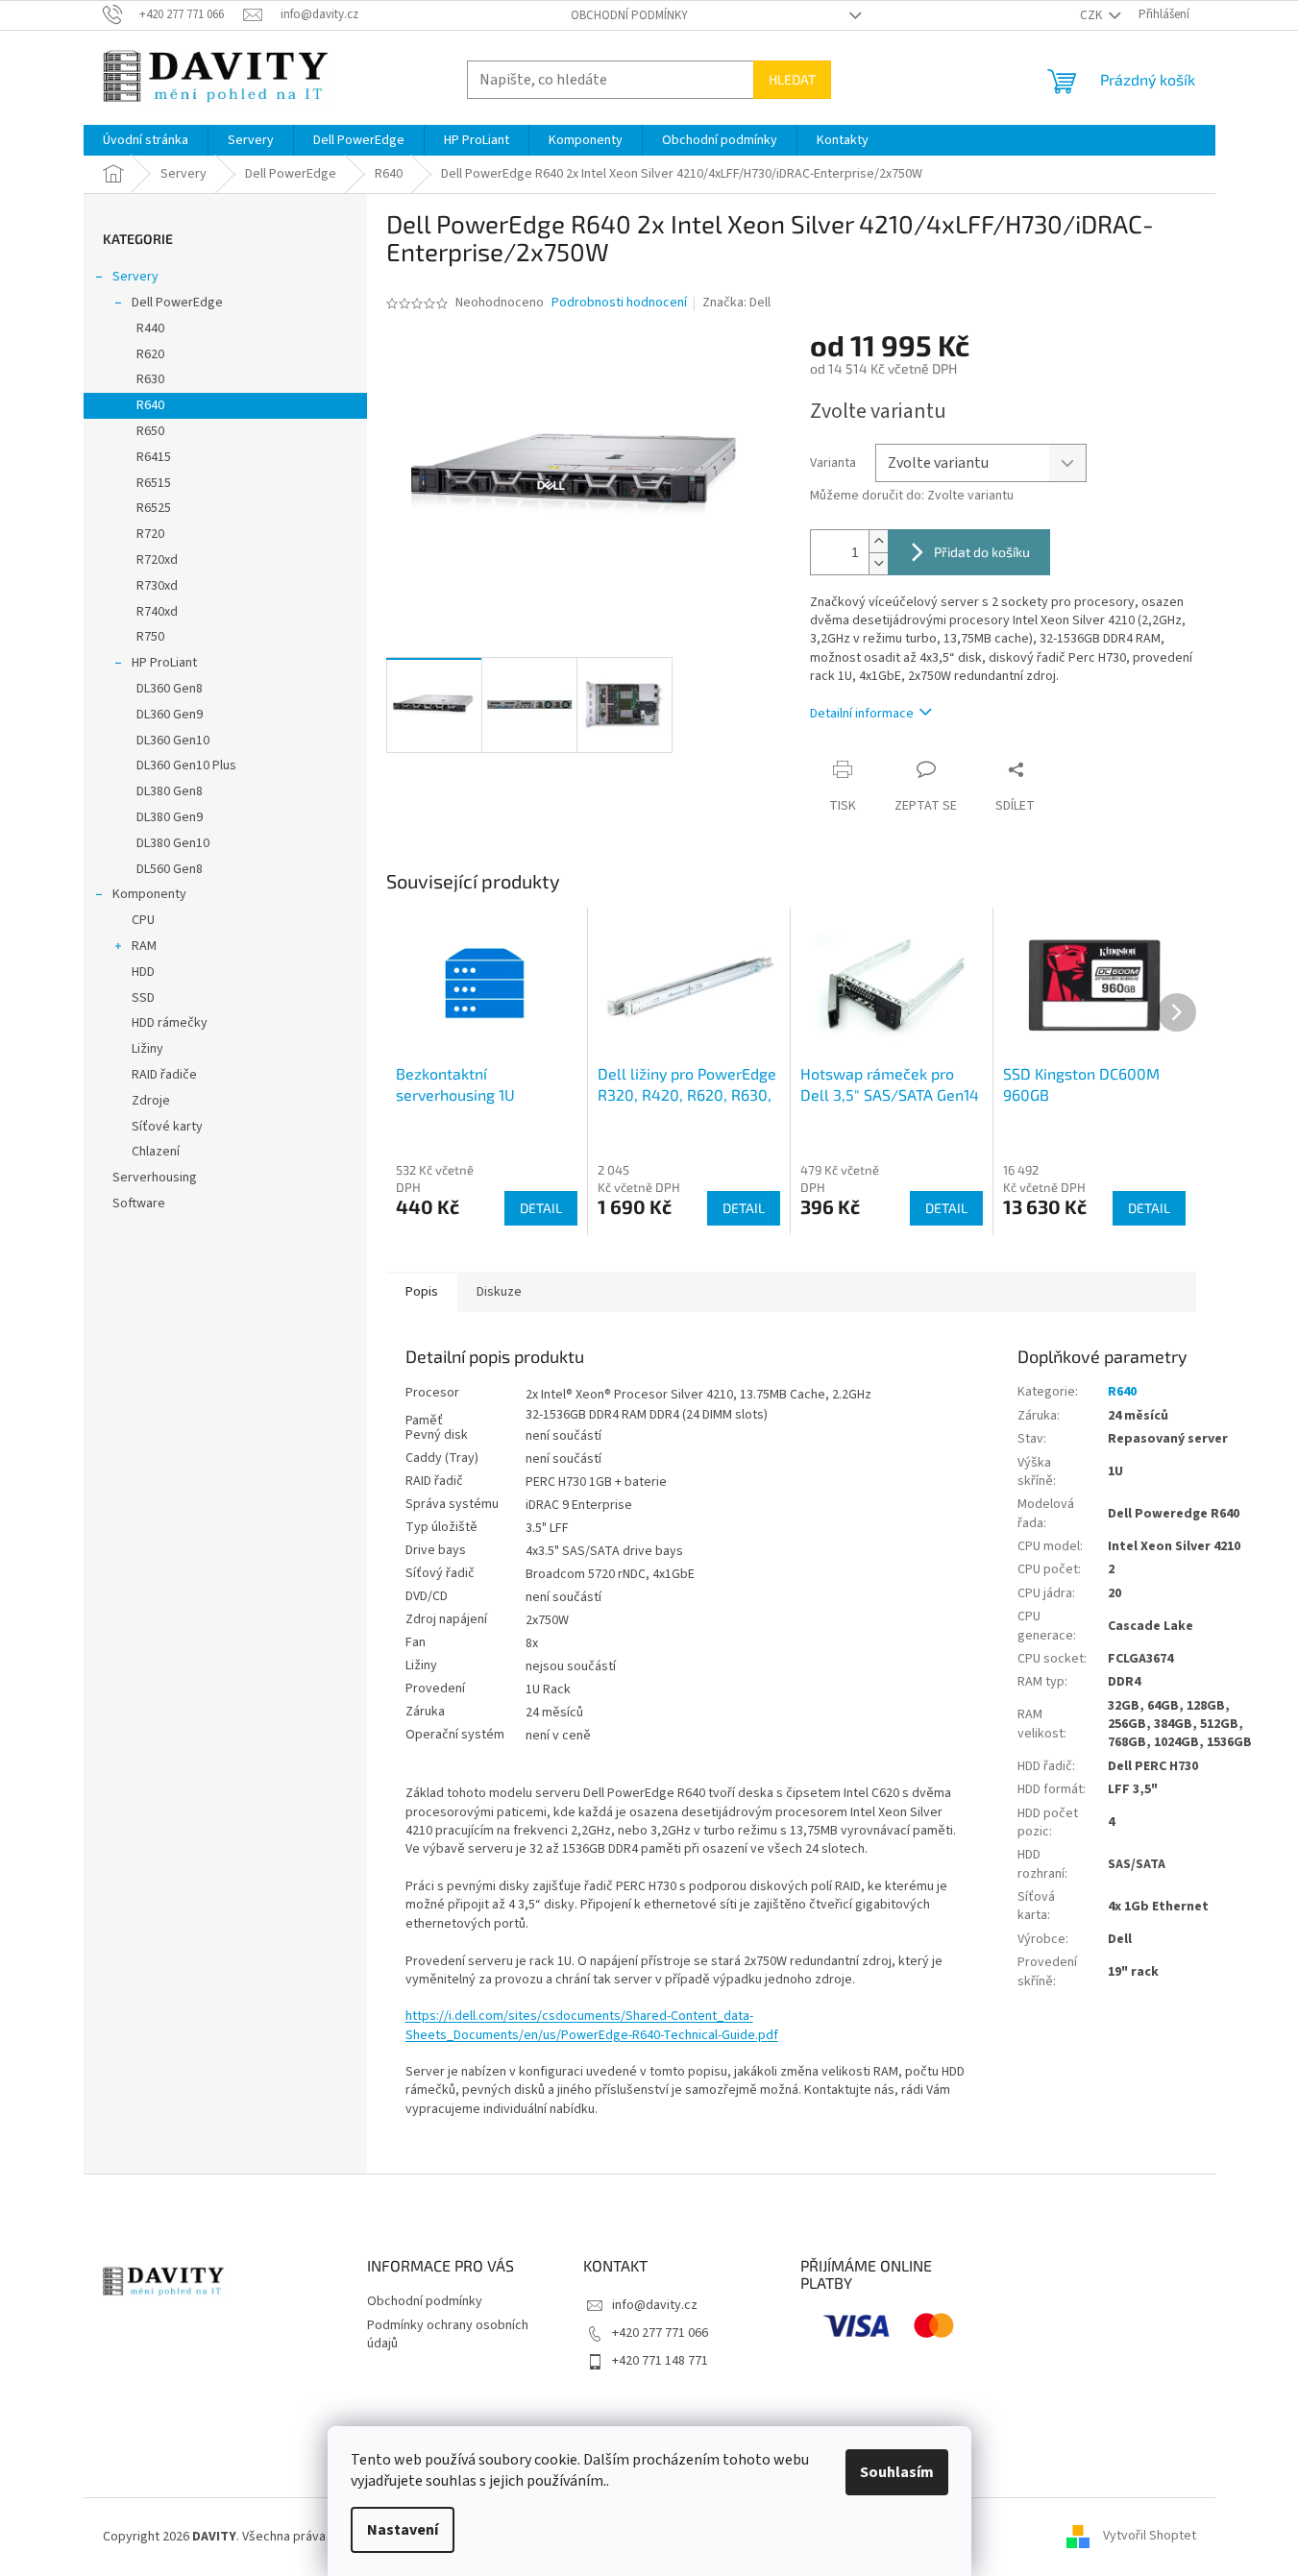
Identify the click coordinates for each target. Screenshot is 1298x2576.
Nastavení (403, 2530)
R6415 (154, 457)
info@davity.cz (655, 2305)
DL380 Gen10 (173, 843)
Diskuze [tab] (499, 1292)
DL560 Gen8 (170, 869)
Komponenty (149, 894)
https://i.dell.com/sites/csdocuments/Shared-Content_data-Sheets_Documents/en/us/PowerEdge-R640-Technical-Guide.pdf (592, 2025)
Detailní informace (862, 714)
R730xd (157, 586)
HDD (143, 972)
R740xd (157, 612)
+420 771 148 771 (660, 2361)
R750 (150, 637)
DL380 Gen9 (170, 817)
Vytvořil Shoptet (1150, 2537)
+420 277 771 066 (660, 2333)
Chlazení (156, 1152)
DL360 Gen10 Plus (186, 766)
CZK (1092, 15)
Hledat (792, 79)
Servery (135, 277)
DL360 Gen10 (173, 741)
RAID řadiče (164, 1075)
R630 (150, 379)
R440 (150, 328)
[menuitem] (146, 140)
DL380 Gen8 (170, 791)
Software (139, 1203)
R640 (150, 405)
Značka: (736, 303)
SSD (143, 998)
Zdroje (151, 1101)
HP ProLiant (164, 663)
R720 (150, 534)
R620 (150, 354)
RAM (144, 946)
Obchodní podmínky (629, 15)
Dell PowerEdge (177, 303)
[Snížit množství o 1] (878, 563)
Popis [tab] (422, 1292)
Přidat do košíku (982, 552)
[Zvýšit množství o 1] (878, 541)
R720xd (157, 560)
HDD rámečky (170, 1023)
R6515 (154, 483)
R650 (150, 431)
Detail (541, 1208)
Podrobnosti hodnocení (619, 303)
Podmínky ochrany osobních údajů (448, 2334)
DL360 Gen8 (170, 689)
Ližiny (147, 1049)
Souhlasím (897, 2472)
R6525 (154, 508)
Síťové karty (167, 1127)
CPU (143, 920)
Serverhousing (155, 1178)
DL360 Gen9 (170, 715)
